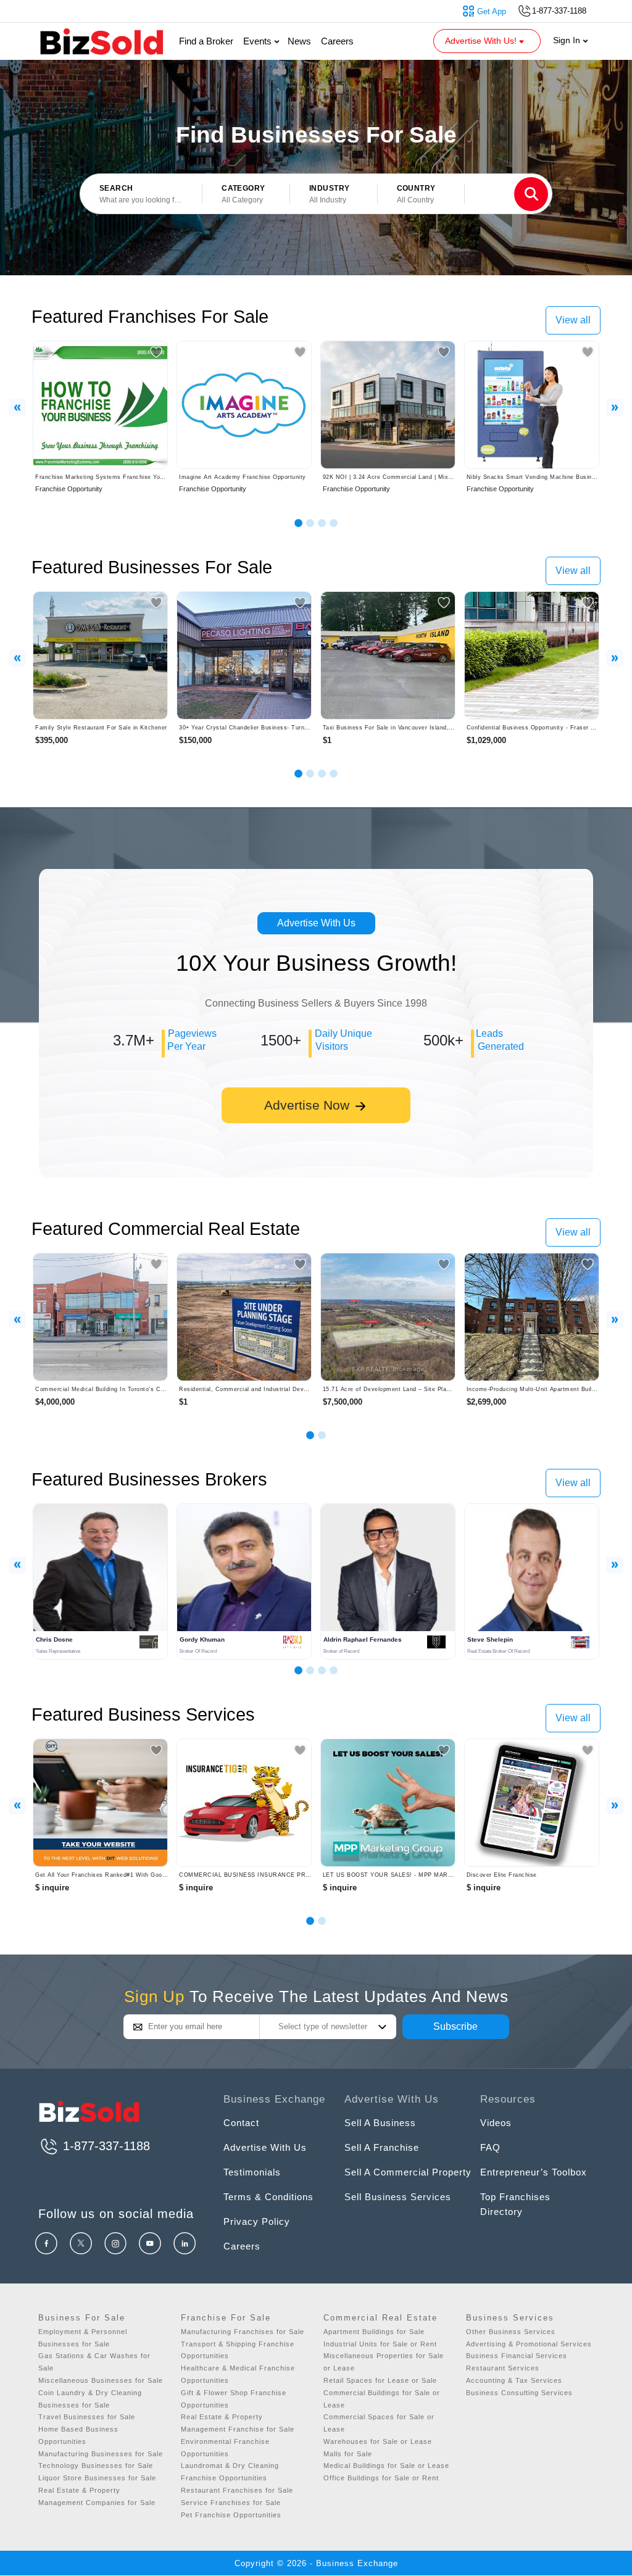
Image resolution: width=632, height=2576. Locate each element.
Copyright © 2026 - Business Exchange (316, 2563)
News (299, 41)
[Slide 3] (322, 523)
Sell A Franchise (382, 2147)
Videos (496, 2123)
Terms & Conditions (268, 2197)
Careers (337, 41)
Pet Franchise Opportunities (231, 2515)
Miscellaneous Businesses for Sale (101, 2380)
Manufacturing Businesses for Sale (101, 2454)
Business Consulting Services (519, 2393)
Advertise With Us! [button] (482, 41)
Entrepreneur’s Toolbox (534, 2172)
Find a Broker (206, 41)
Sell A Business (380, 2123)
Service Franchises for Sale (231, 2503)
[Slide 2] (310, 523)
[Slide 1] (298, 523)
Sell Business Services (398, 2197)
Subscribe (455, 2026)
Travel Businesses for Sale (87, 2417)
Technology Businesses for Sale (96, 2466)
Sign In (568, 40)
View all (573, 320)
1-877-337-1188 (105, 2146)
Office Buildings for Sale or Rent (381, 2478)
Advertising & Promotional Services (529, 2344)
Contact (241, 2123)
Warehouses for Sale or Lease (378, 2441)
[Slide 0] (310, 1921)
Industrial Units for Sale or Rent (380, 2344)
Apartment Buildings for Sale (374, 2332)
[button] (246, 194)
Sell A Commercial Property (408, 2172)
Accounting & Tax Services (514, 2380)
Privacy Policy (257, 2221)
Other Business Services (511, 2332)
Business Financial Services (517, 2356)
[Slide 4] (334, 523)
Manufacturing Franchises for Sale (243, 2332)
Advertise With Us (316, 923)
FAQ (490, 2147)
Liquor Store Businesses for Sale (97, 2478)
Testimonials (252, 2172)
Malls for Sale (348, 2454)
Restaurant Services (503, 2368)
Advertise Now (309, 1105)
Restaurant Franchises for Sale (237, 2490)
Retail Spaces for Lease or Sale (380, 2380)
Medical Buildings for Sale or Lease (386, 2466)
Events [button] (259, 41)
